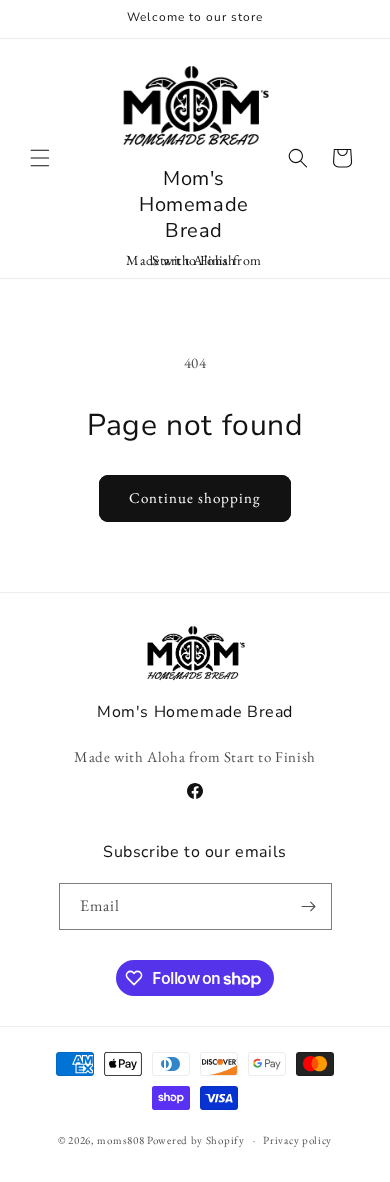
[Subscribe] (309, 906)
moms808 (120, 1140)
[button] (40, 158)
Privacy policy (297, 1140)
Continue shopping (195, 497)
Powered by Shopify (196, 1140)
